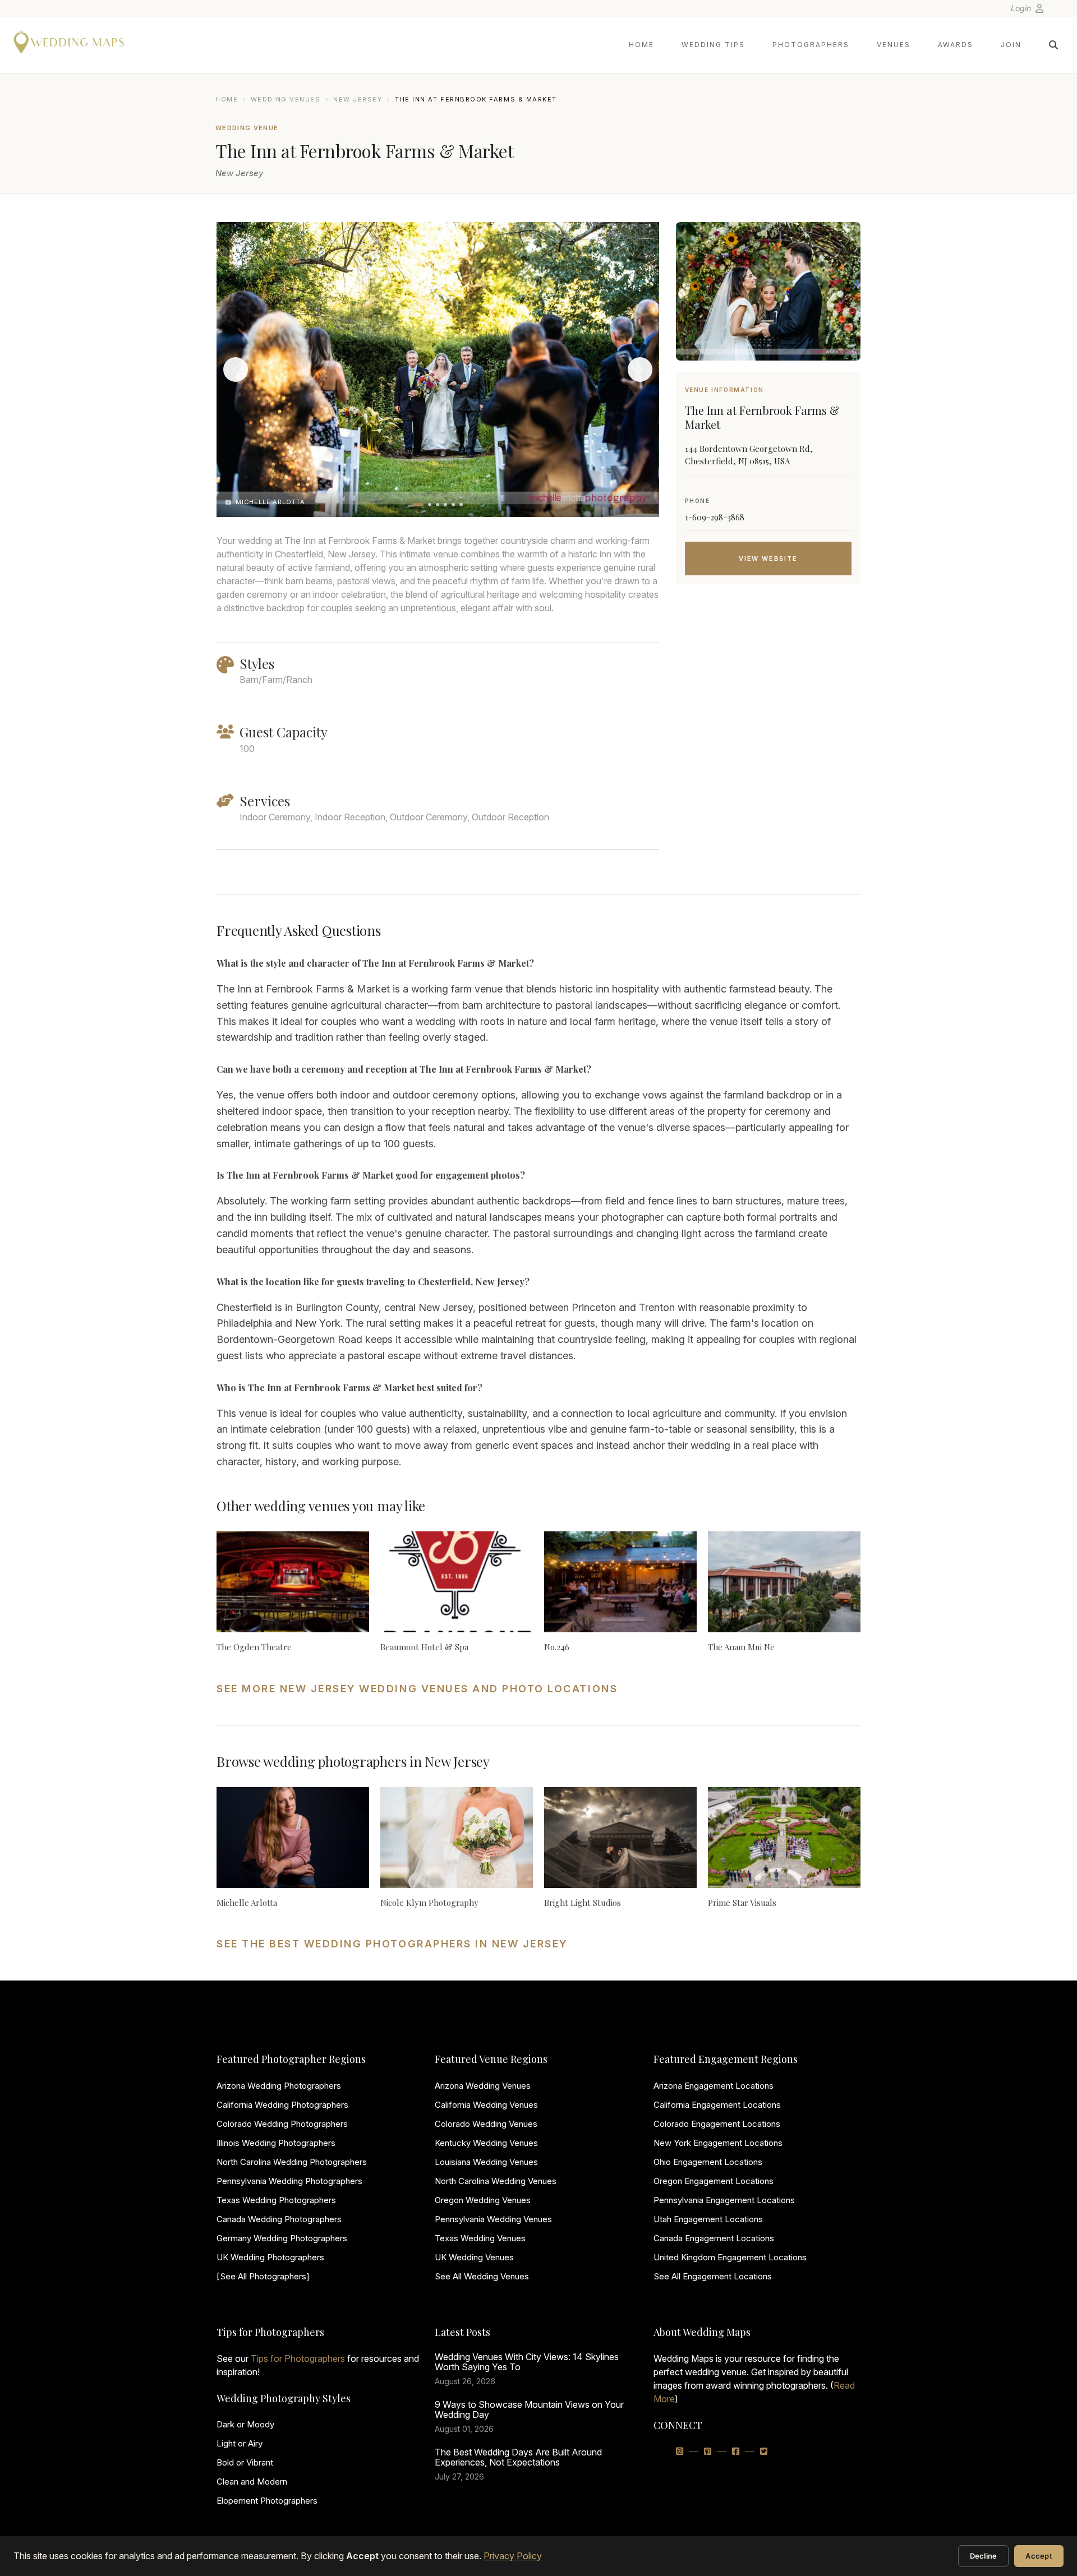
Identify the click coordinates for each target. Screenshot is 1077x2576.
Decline (984, 2556)
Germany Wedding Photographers (282, 2238)
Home (641, 45)
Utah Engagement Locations (708, 2219)
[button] (418, 505)
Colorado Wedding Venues (486, 2124)
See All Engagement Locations (713, 2276)
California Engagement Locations (717, 2105)
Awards (956, 45)
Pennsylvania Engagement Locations (724, 2200)
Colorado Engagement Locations (717, 2124)
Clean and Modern (252, 2482)
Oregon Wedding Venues (483, 2200)
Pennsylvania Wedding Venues (493, 2219)
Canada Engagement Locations (714, 2238)
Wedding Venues (286, 99)
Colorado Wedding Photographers (282, 2124)
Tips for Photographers (298, 2358)
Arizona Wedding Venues (483, 2086)
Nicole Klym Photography (429, 1903)
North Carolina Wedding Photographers (292, 2162)
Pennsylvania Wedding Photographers (289, 2181)
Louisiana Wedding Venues (486, 2162)
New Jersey (358, 99)
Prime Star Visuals (742, 1903)
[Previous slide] (236, 370)
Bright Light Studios (583, 1903)
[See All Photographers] (263, 2276)
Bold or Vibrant (245, 2462)
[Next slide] (640, 370)
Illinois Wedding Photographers (276, 2143)
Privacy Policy (513, 2556)
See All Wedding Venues (482, 2276)
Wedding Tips (713, 45)
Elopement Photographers (267, 2501)
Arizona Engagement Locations (714, 2086)
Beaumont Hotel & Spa (424, 1647)
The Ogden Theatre (254, 1647)
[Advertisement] (768, 682)
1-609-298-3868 (715, 517)
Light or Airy (240, 2443)
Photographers (811, 45)
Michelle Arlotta (247, 1903)
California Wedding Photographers (282, 2105)
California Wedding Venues (486, 2105)
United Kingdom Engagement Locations (730, 2257)
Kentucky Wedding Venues (486, 2143)
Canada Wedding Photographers (279, 2219)
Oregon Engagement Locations (714, 2181)
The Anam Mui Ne (741, 1647)
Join (1011, 45)
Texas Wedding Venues (480, 2238)
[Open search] (1053, 45)
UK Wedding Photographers (270, 2257)
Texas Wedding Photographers (276, 2200)
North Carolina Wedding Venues (496, 2181)
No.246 (557, 1647)
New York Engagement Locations (718, 2143)
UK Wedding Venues (474, 2257)
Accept (1039, 2556)
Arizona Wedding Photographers (279, 2086)
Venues (894, 45)
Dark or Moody (245, 2424)
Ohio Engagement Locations (708, 2162)
